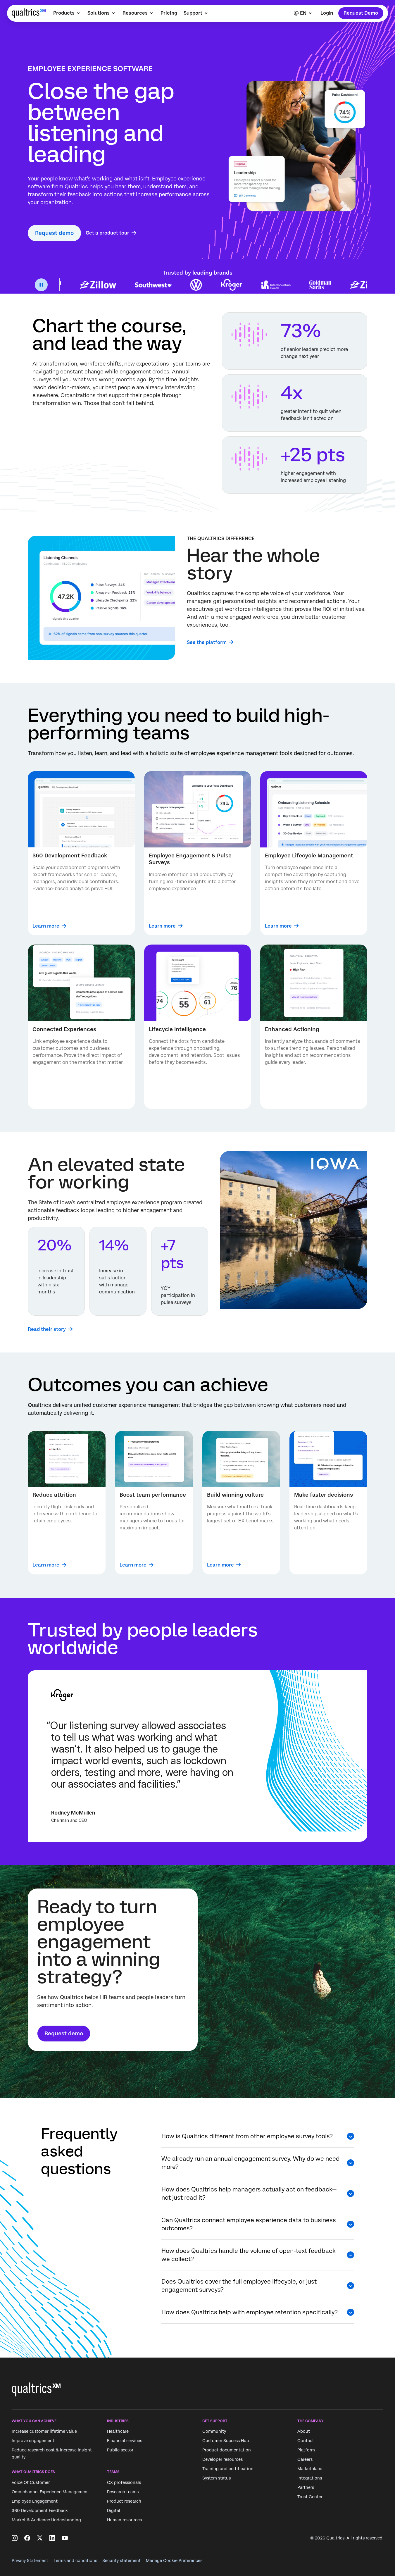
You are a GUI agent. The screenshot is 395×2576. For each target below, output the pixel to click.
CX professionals (124, 2482)
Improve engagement (33, 2441)
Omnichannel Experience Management (50, 2492)
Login (327, 13)
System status (217, 2478)
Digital (114, 2510)
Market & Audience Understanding (46, 2520)
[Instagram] (15, 2538)
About (304, 2432)
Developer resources (222, 2460)
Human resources (124, 2520)
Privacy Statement (30, 2561)
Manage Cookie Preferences (174, 2561)
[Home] (29, 13)
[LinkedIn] (52, 2538)
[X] (40, 2538)
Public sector (120, 2450)
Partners (306, 2488)
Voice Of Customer (31, 2482)
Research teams (123, 2492)
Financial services (125, 2441)
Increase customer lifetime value (44, 2432)
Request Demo (361, 13)
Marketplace (310, 2469)
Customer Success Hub (226, 2441)
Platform (306, 2450)
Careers (305, 2460)
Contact (306, 2441)
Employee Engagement (35, 2501)
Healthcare (118, 2432)
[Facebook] (27, 2538)
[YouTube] (65, 2538)
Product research (124, 2501)
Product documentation (227, 2450)
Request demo (54, 233)
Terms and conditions (75, 2561)
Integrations (310, 2478)
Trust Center (310, 2497)
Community (214, 2432)
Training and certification (228, 2469)
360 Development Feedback (40, 2510)
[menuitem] (67, 13)
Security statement (121, 2561)
